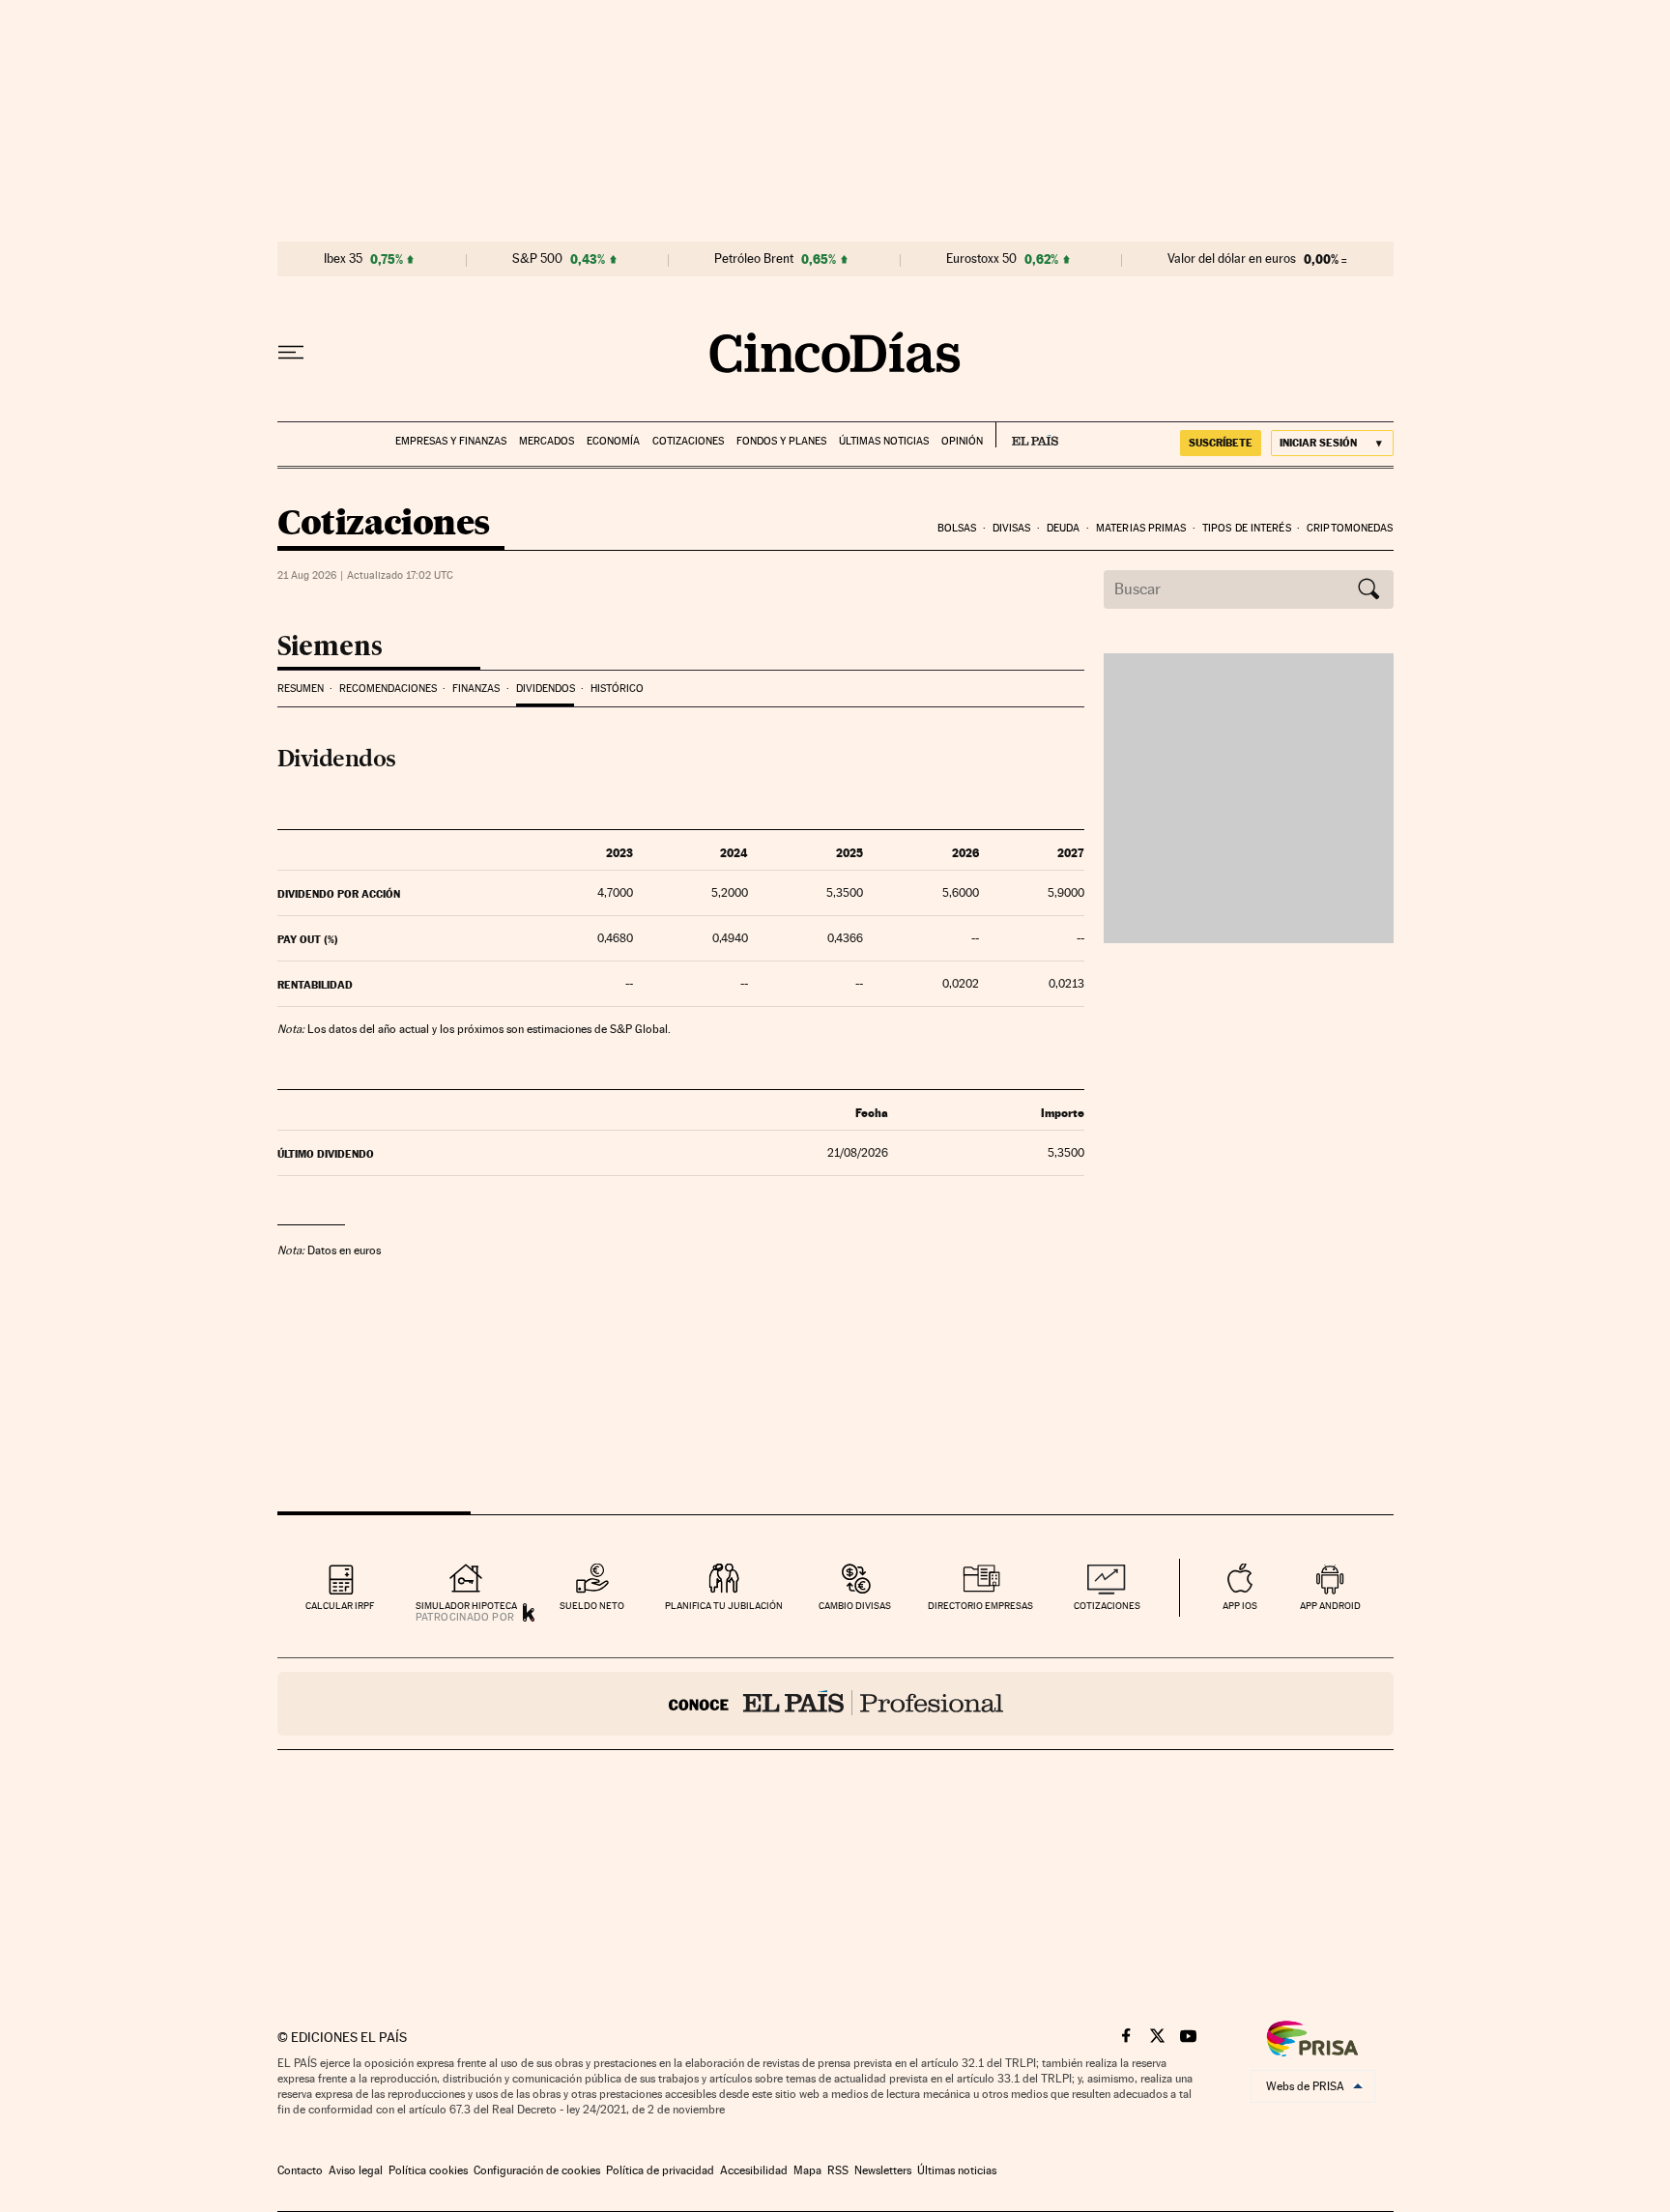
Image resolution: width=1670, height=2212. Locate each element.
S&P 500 (537, 259)
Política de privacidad (660, 2170)
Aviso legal (356, 2170)
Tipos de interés (1247, 528)
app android (1330, 1606)
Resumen (301, 689)
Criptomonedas (1350, 528)
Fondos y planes (781, 441)
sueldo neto (592, 1606)
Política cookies (428, 2170)
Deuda (1064, 528)
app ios (1240, 1606)
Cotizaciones (688, 441)
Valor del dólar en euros (1232, 259)
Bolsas (957, 528)
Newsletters (883, 2170)
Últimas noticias (884, 441)
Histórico (617, 689)
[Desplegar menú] (291, 353)
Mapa (807, 2170)
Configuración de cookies (537, 2170)
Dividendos (546, 689)
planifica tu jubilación (724, 1606)
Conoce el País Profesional (835, 1704)
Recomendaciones (388, 689)
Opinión (962, 441)
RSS (838, 2170)
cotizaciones (1107, 1606)
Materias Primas (1141, 528)
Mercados (547, 441)
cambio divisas (855, 1606)
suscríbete (1221, 443)
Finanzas (476, 689)
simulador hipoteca (466, 1606)
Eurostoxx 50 (981, 259)
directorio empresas (980, 1606)
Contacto (300, 2170)
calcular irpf (340, 1606)
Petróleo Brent (754, 259)
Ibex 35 (343, 259)
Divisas (1012, 528)
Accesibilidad (754, 2170)
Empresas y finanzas (451, 441)
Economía (613, 441)
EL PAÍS (1027, 435)
